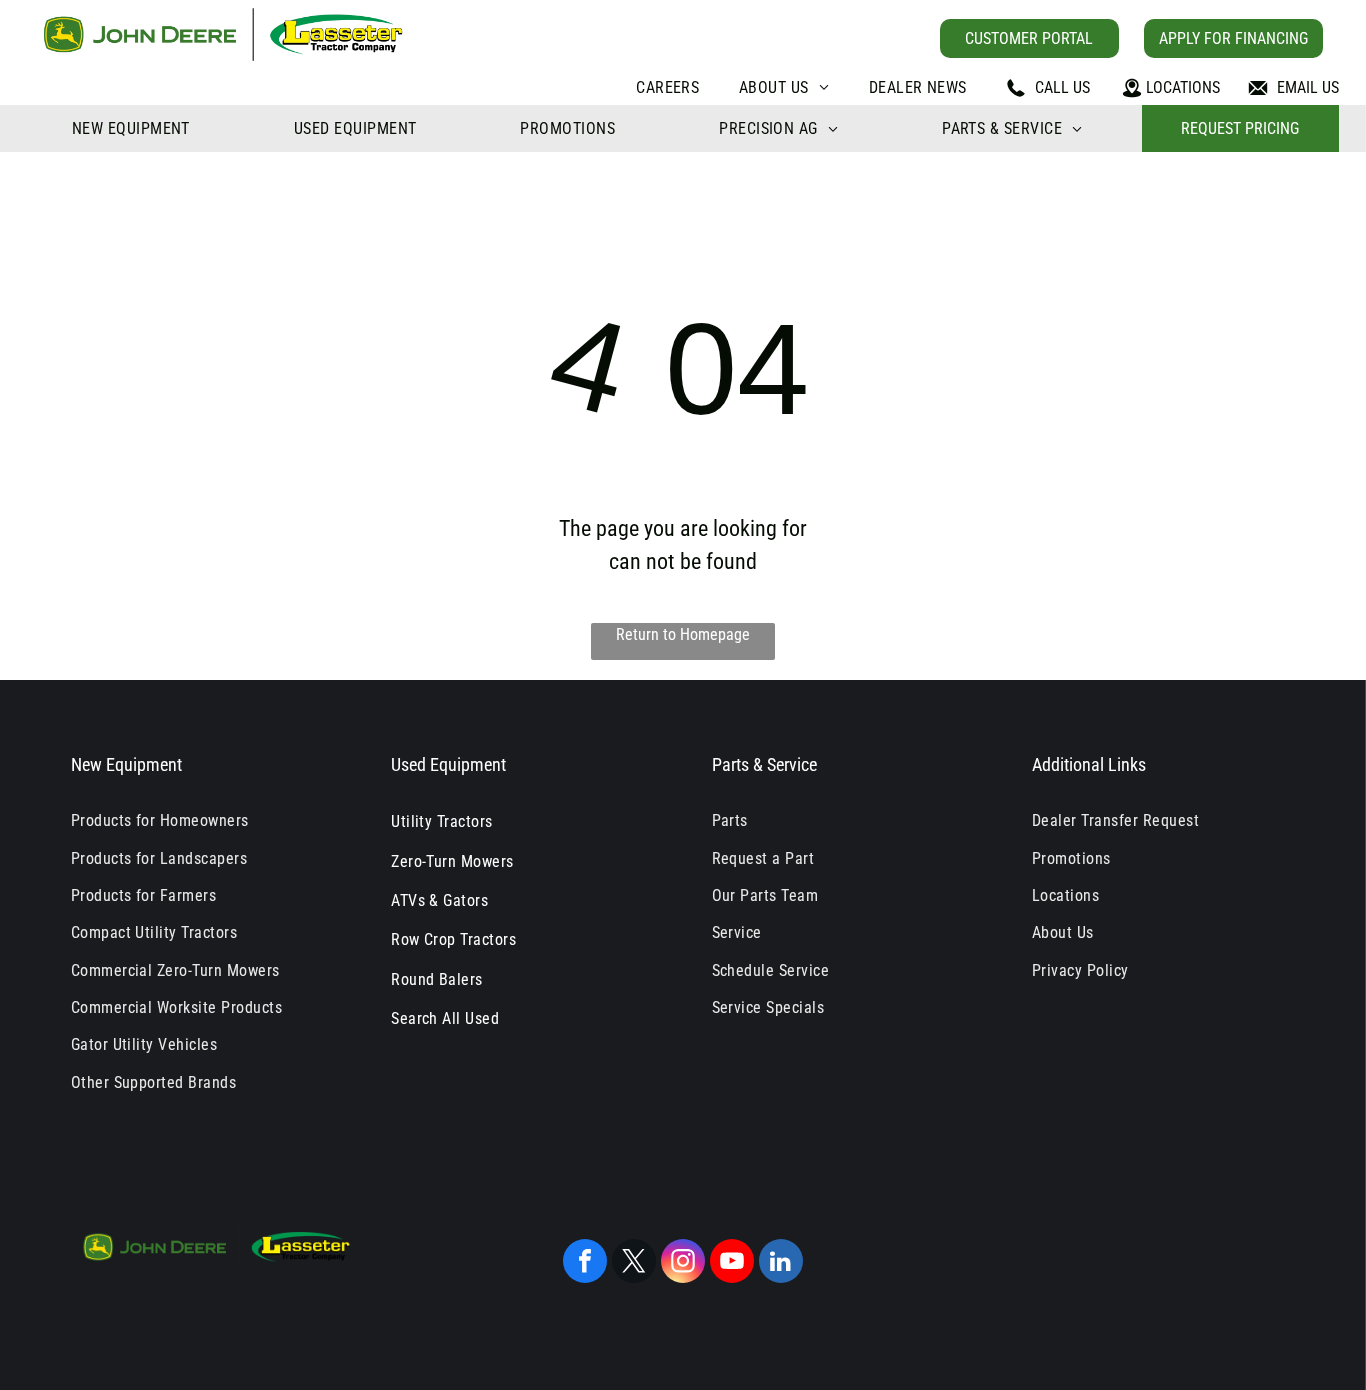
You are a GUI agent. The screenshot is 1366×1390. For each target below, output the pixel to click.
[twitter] (634, 1263)
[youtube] (732, 1263)
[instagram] (683, 1263)
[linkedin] (781, 1263)
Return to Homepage (683, 634)
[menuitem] (667, 87)
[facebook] (585, 1263)
